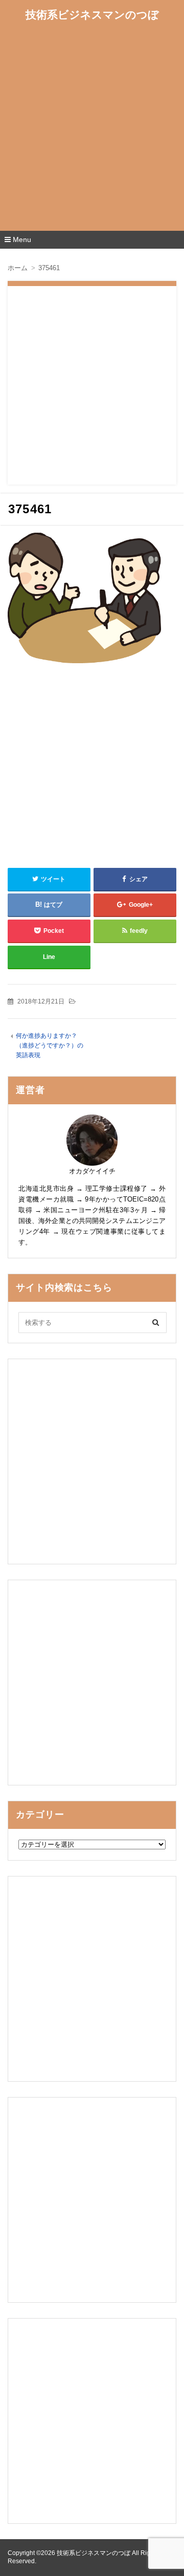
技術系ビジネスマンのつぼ (92, 15)
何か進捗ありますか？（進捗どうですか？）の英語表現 (50, 1046)
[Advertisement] (92, 129)
